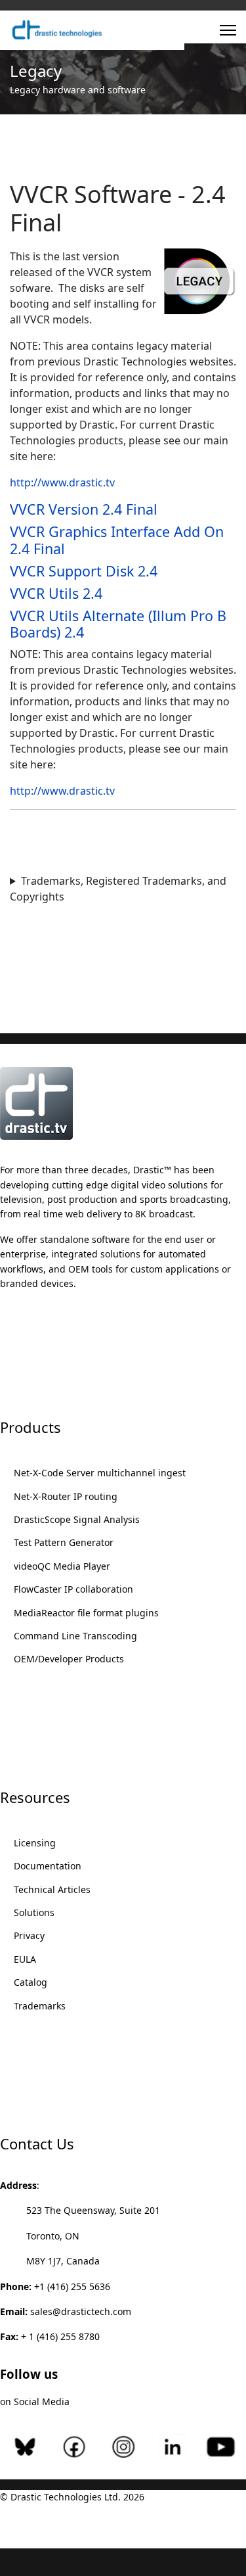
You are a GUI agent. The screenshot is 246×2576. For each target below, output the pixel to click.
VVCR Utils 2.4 (56, 593)
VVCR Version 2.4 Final (84, 509)
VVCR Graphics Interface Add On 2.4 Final (117, 540)
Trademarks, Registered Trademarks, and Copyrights (118, 889)
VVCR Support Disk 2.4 (84, 571)
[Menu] (228, 30)
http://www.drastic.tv (62, 482)
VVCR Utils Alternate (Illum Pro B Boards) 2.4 (118, 624)
